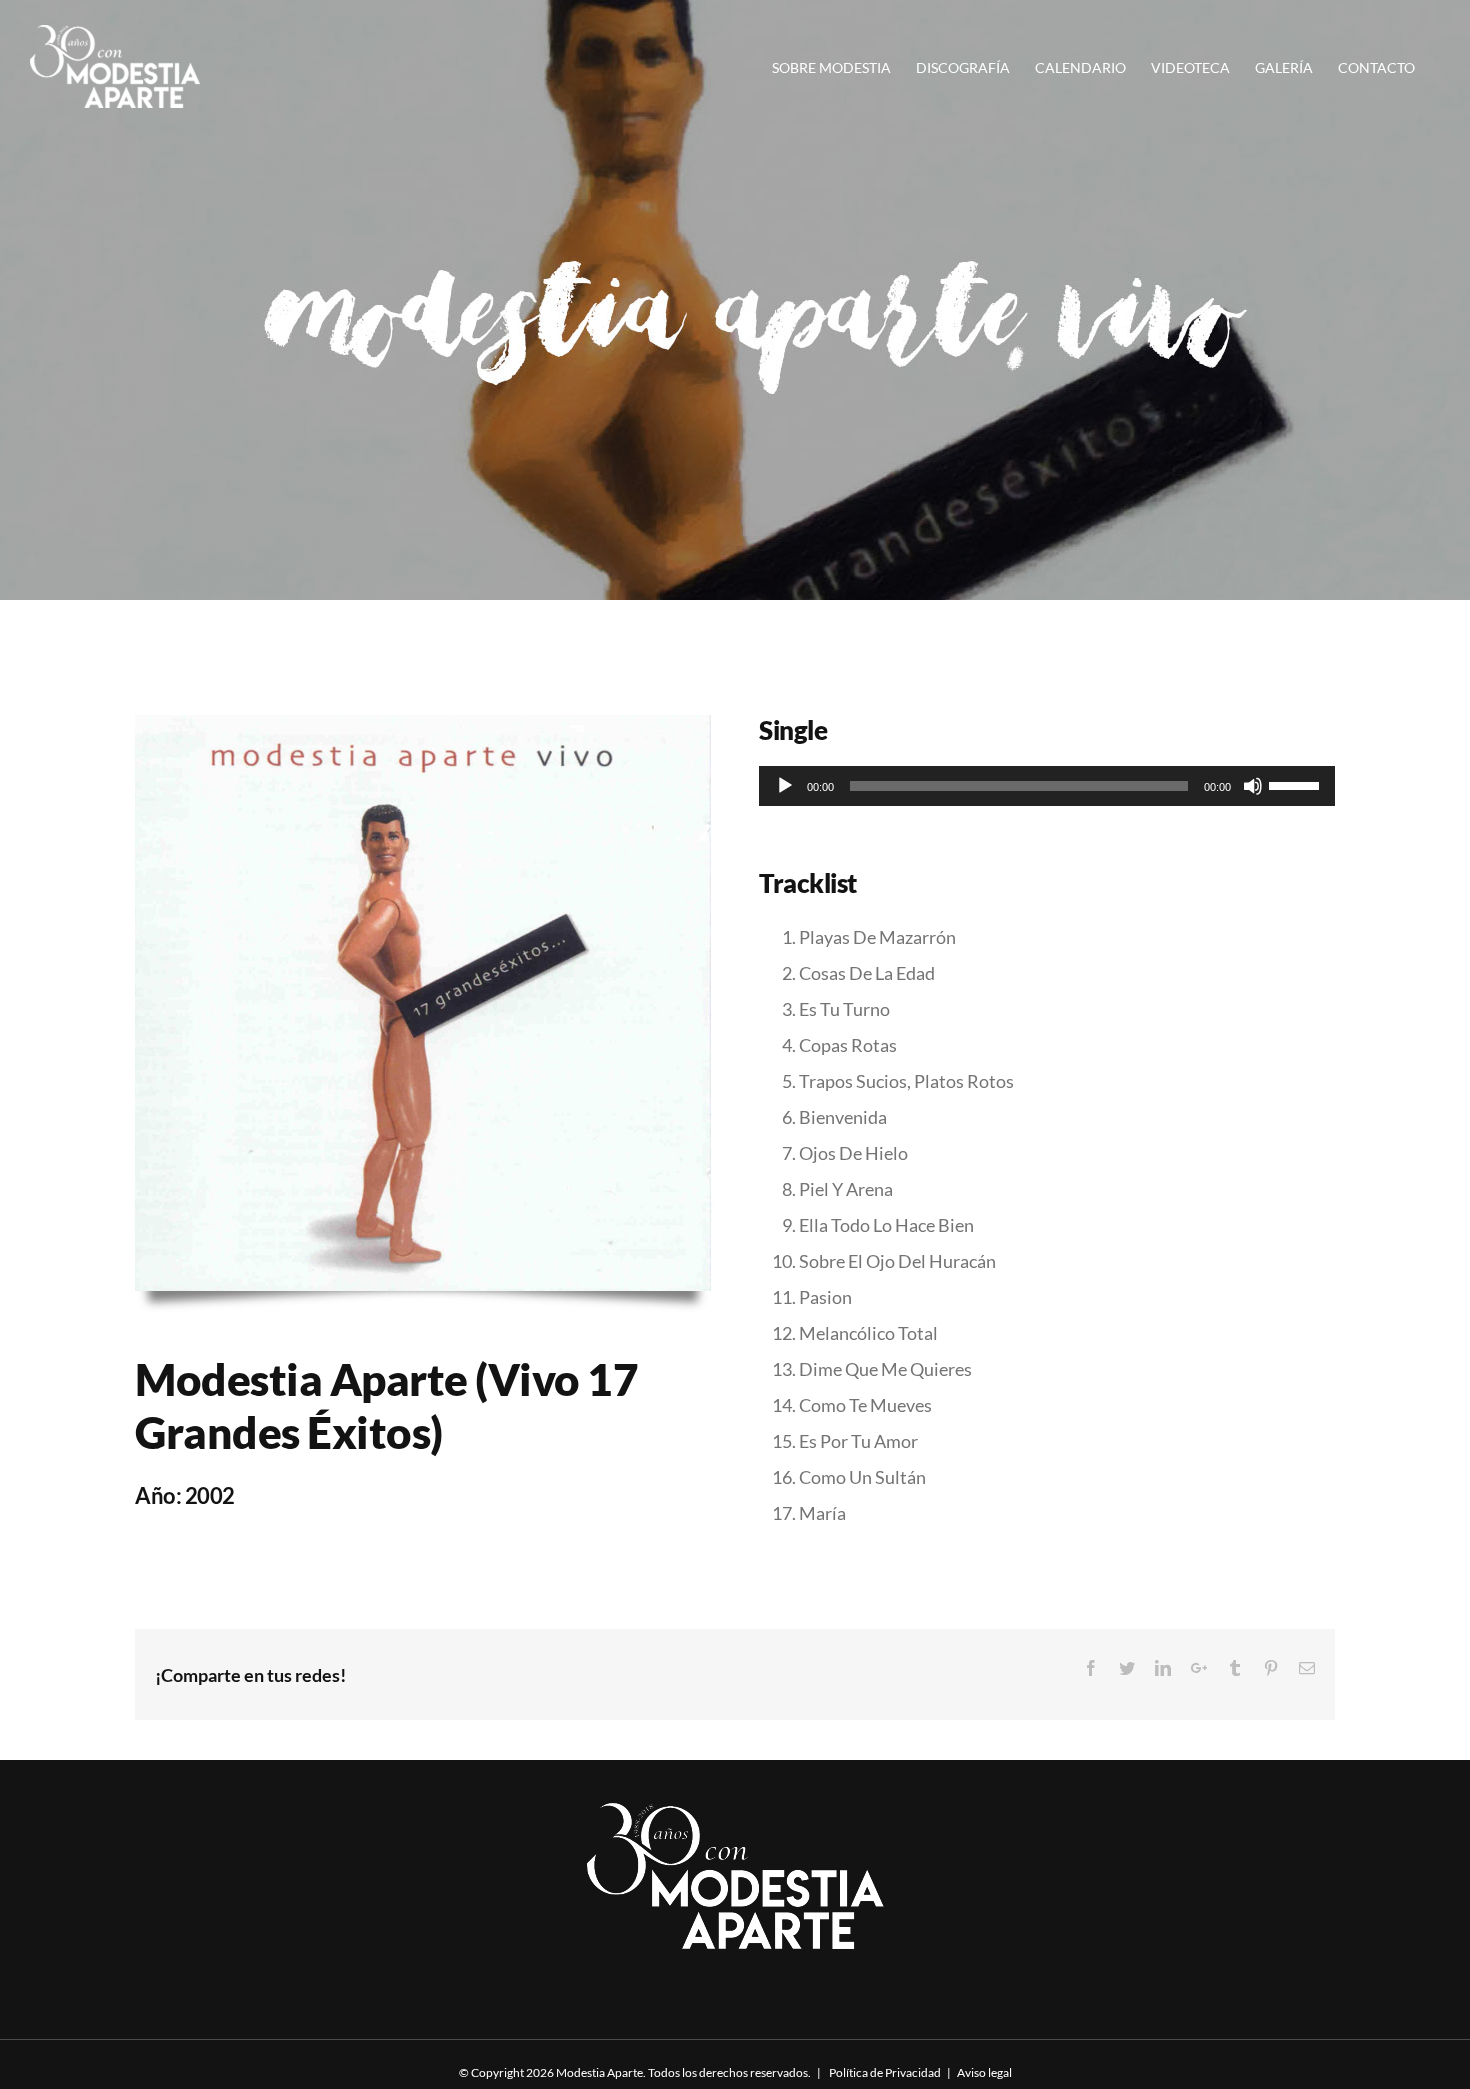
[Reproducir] (785, 786)
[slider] (1297, 784)
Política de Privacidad (884, 2072)
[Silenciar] (1253, 786)
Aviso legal (984, 2072)
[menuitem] (844, 66)
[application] (1047, 786)
